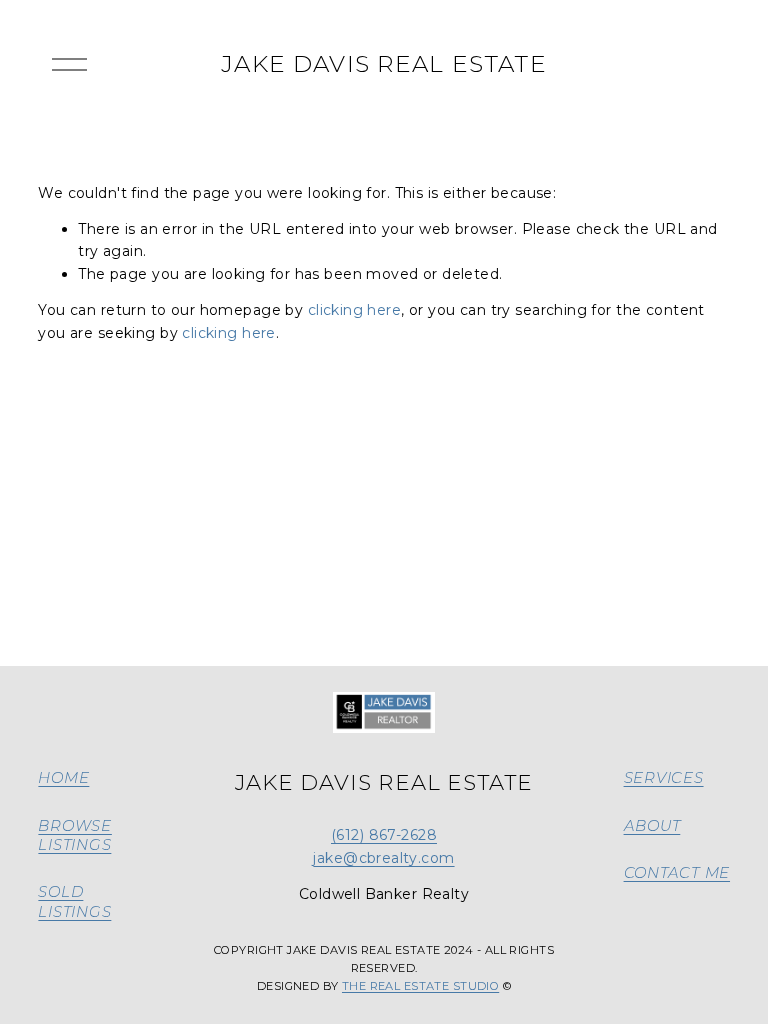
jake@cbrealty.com (383, 858)
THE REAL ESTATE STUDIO (420, 986)
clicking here (354, 310)
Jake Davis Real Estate (384, 64)
